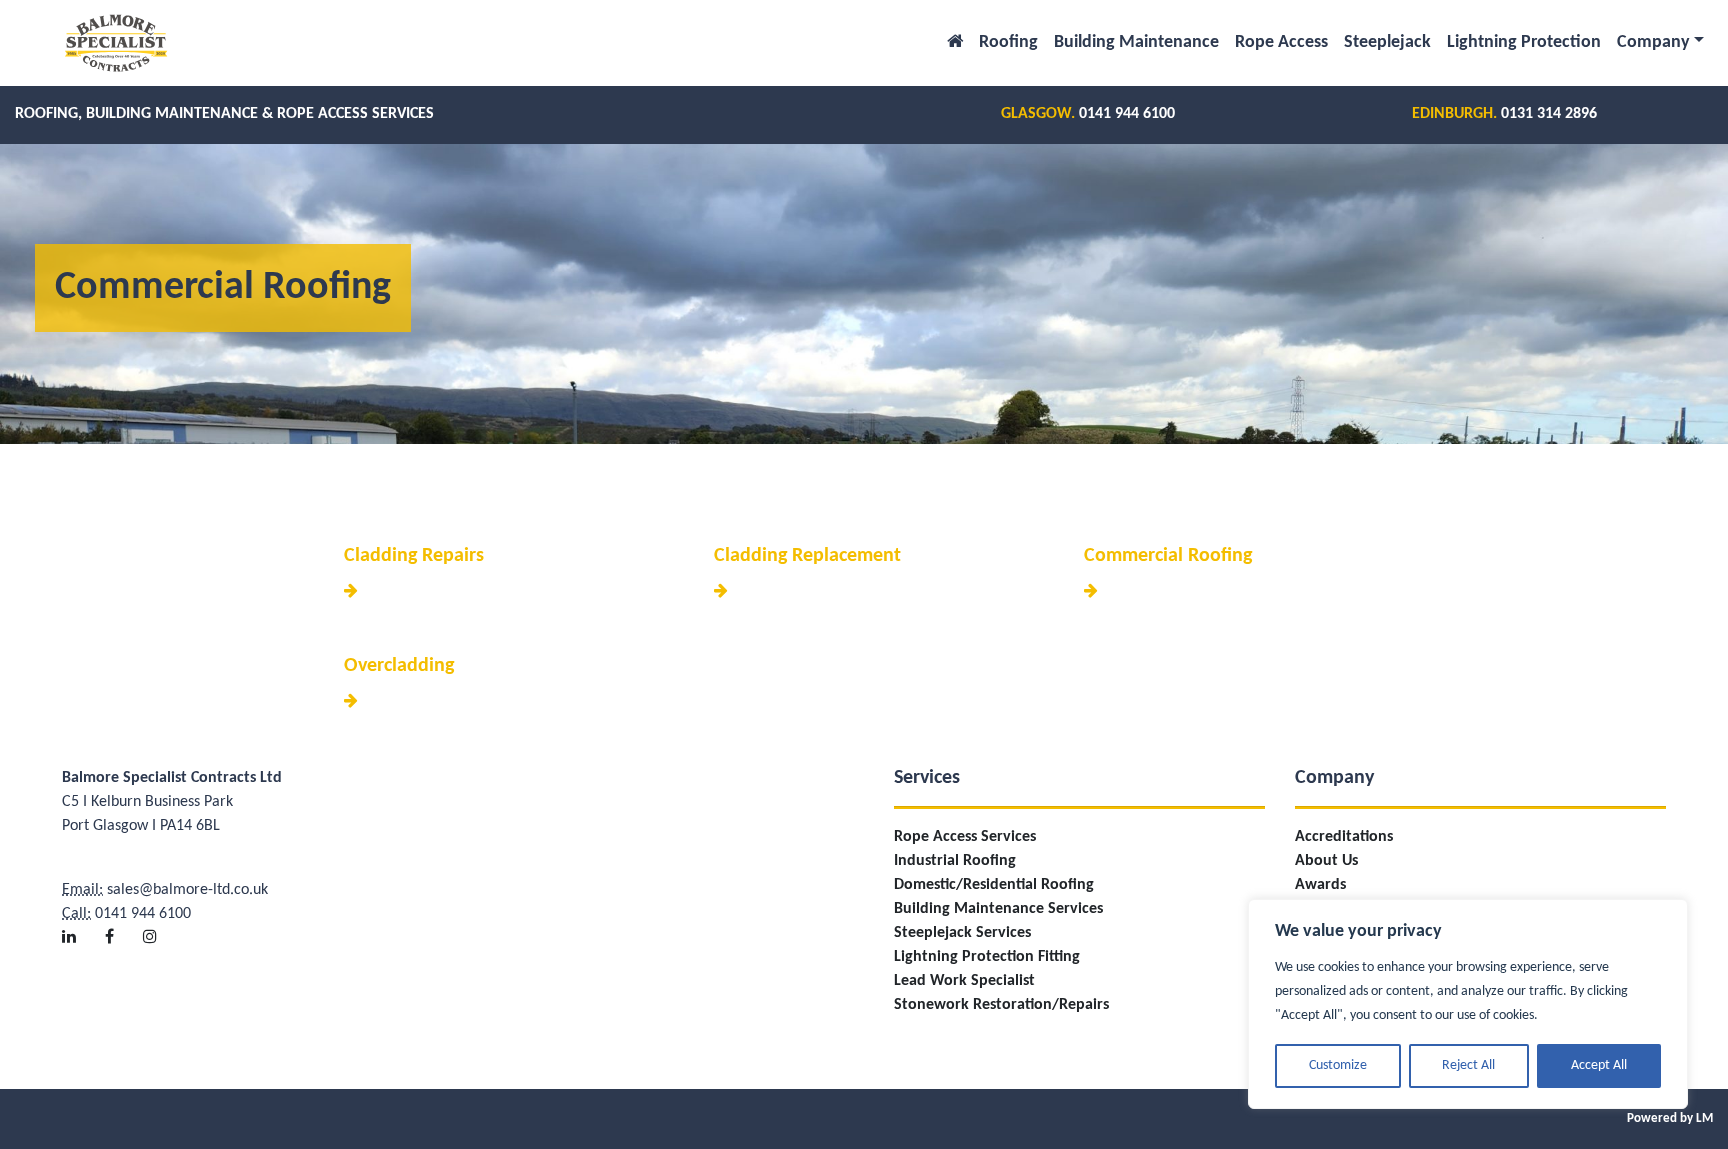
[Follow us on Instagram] (162, 923)
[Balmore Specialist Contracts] (116, 43)
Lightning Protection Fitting (987, 957)
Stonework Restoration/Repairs (1001, 1005)
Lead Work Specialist (964, 981)
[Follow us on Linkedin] (81, 923)
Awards (1320, 885)
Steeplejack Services (962, 933)
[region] (1468, 1004)
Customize (1338, 1065)
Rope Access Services (965, 837)
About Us (1326, 861)
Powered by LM (1670, 1118)
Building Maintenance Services (998, 909)
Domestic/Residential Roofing (994, 885)
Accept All (1599, 1065)
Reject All (1468, 1065)
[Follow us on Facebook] (122, 923)
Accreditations (1344, 837)
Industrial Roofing (955, 861)
